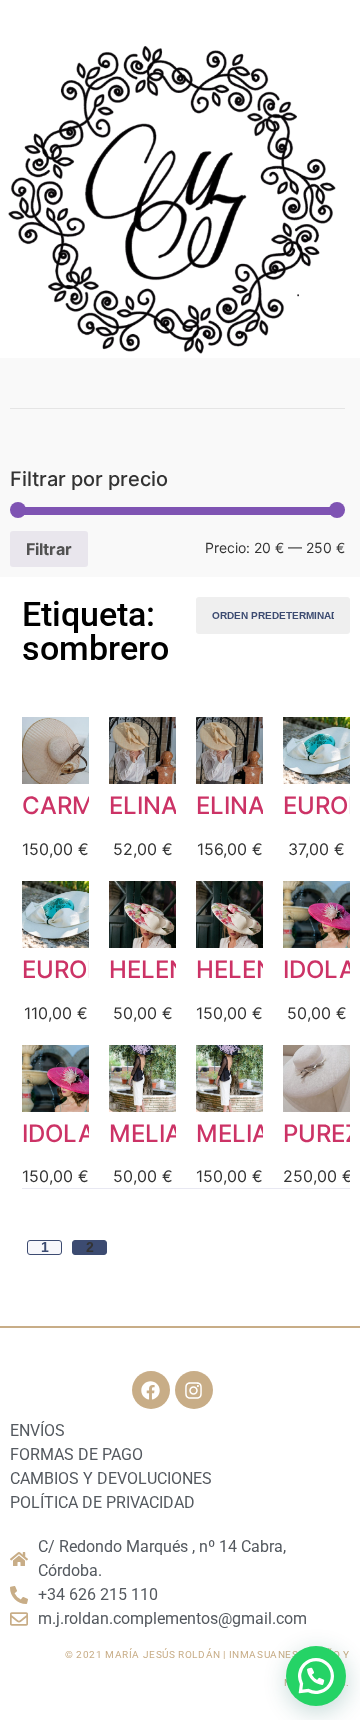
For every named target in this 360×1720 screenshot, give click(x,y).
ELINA (143, 805)
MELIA (145, 1133)
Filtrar (49, 549)
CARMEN (74, 805)
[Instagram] (194, 1390)
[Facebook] (151, 1390)
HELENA (156, 969)
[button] (316, 1676)
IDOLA (319, 969)
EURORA (70, 969)
